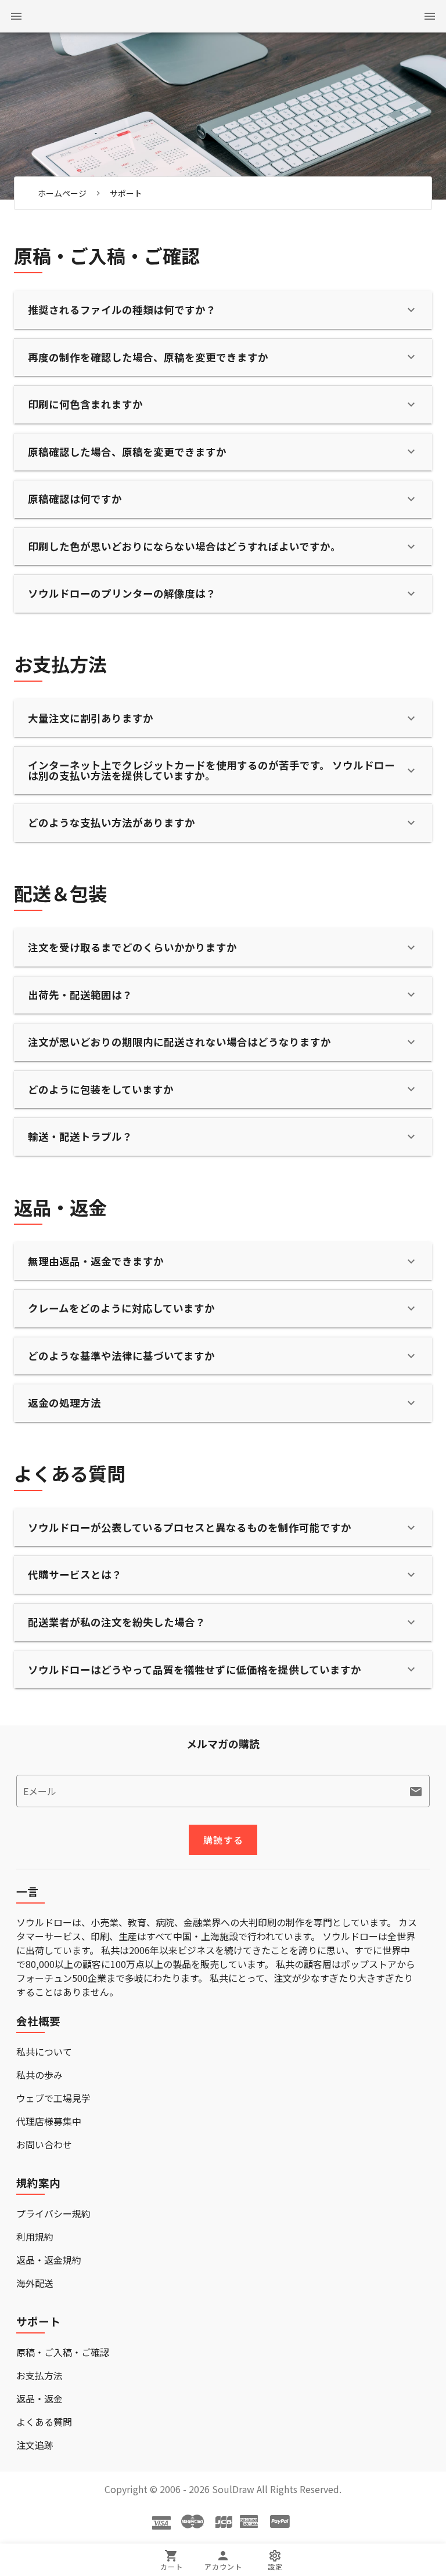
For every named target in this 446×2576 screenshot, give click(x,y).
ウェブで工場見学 (53, 2098)
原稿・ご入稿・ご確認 (63, 2352)
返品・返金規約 (49, 2260)
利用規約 (35, 2237)
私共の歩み (39, 2075)
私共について (44, 2052)
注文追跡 (35, 2445)
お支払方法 (39, 2375)
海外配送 (35, 2283)
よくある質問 (44, 2422)
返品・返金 (39, 2398)
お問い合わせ (44, 2144)
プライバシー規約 (53, 2213)
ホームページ (62, 193)
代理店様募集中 (49, 2121)
